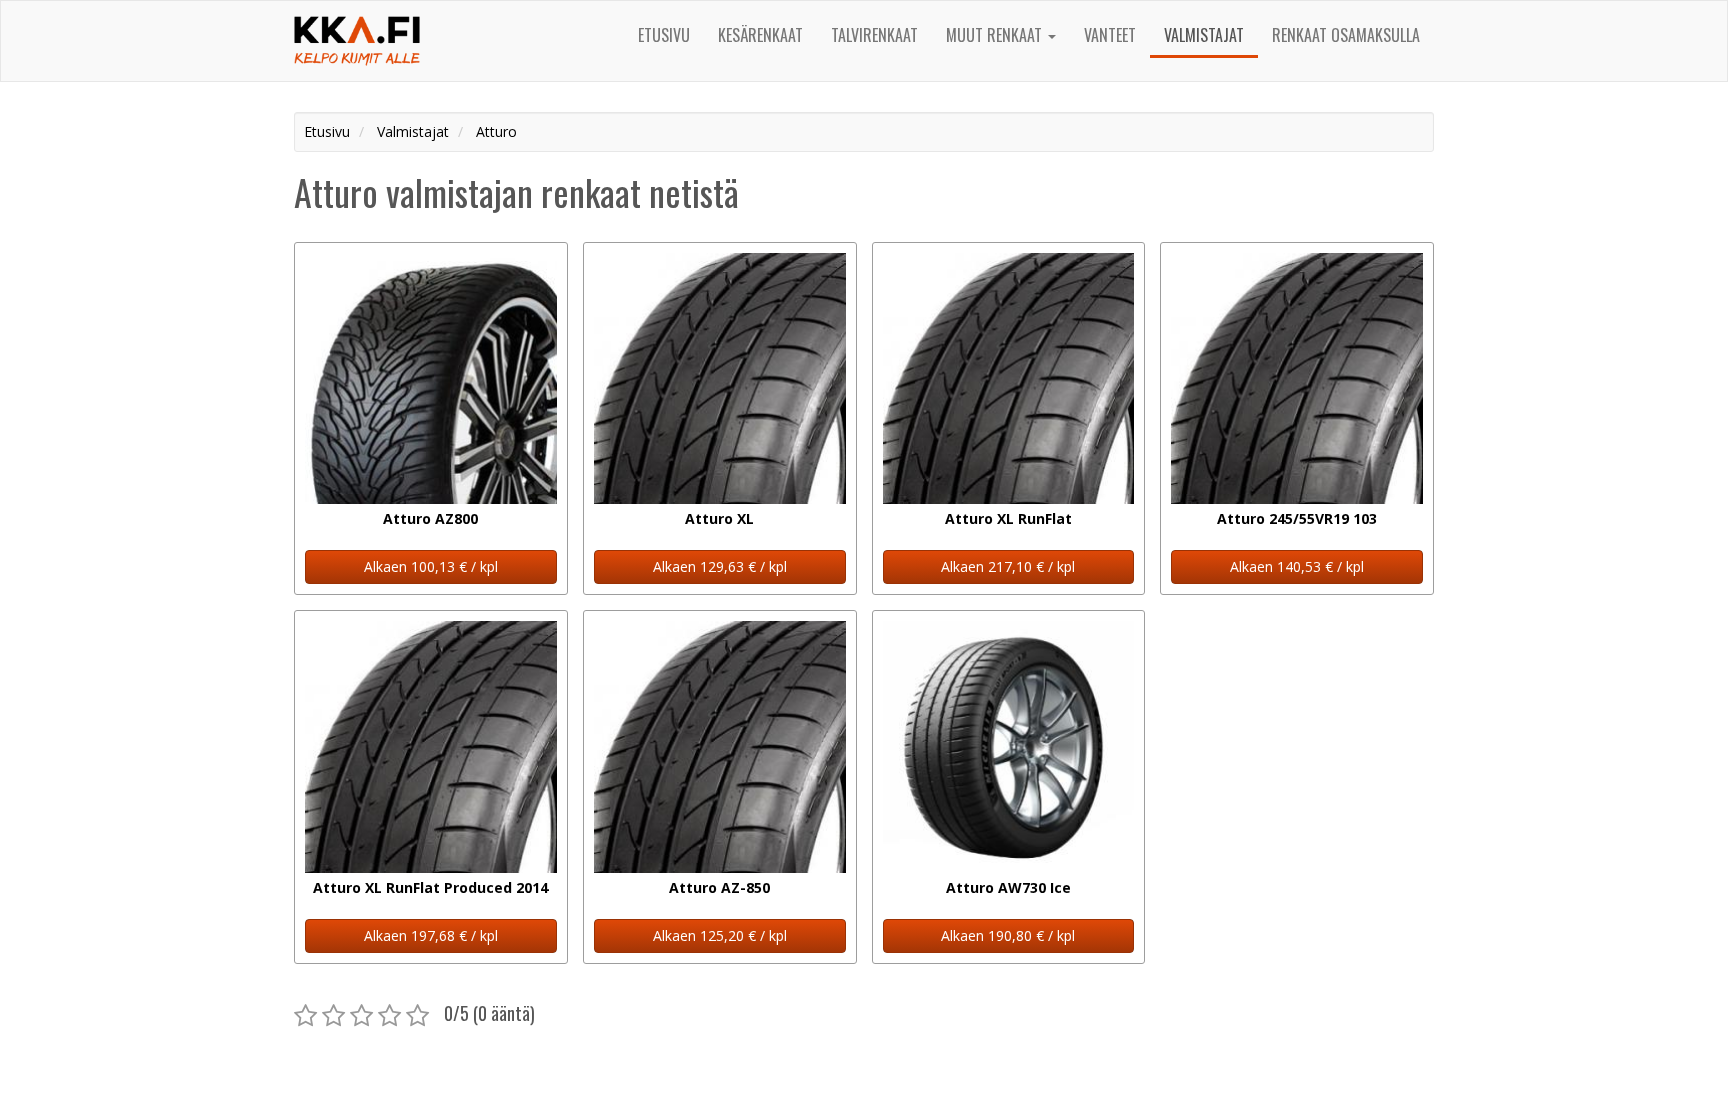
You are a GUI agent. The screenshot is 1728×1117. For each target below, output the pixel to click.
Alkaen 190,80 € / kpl (1008, 935)
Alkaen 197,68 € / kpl (431, 935)
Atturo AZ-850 (719, 887)
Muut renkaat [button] (996, 35)
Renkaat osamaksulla (1346, 35)
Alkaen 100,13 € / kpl (431, 566)
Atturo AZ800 (430, 518)
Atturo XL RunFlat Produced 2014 (430, 887)
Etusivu (664, 35)
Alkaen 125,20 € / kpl (720, 935)
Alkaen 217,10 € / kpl (1008, 566)
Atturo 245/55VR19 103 (1297, 518)
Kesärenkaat (760, 35)
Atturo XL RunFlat (1008, 518)
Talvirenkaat (874, 35)
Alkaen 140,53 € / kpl (1297, 566)
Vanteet (1110, 35)
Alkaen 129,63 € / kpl (720, 566)
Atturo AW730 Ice (1008, 887)
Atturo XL (719, 518)
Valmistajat (1204, 35)
